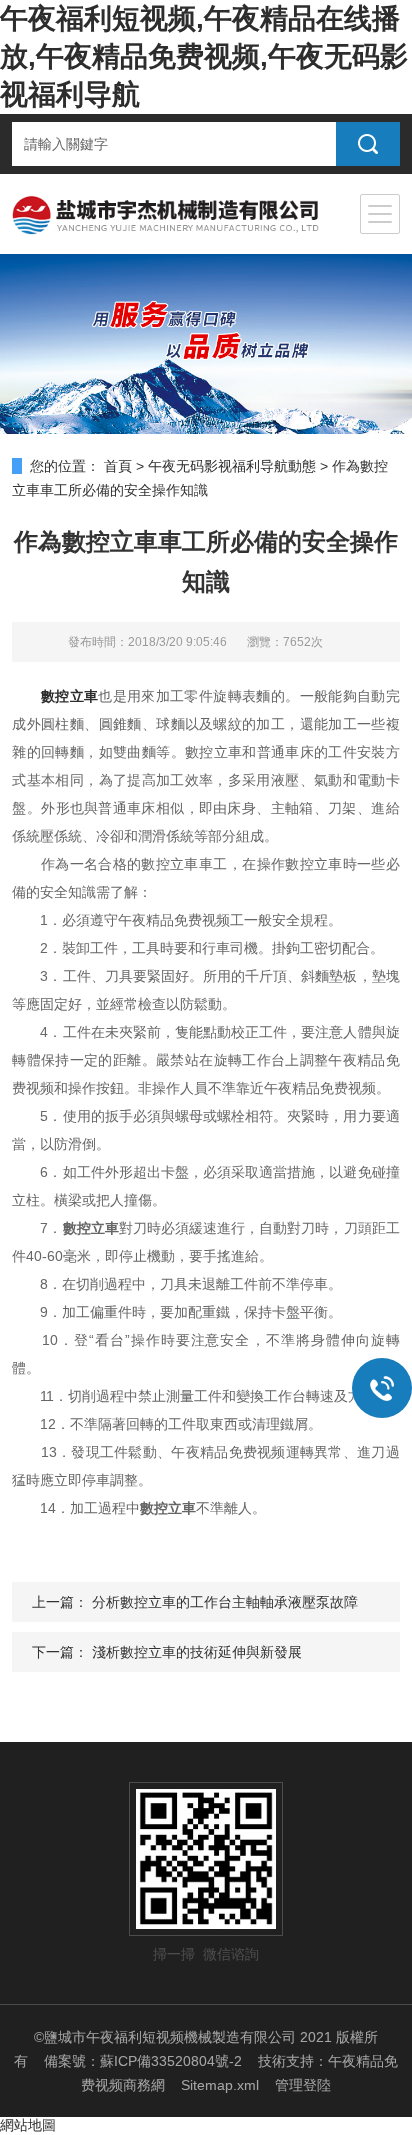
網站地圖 (28, 2125)
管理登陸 (303, 2085)
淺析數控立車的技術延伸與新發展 (197, 1652)
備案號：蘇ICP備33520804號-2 (143, 2061)
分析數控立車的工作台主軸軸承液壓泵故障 (225, 1602)
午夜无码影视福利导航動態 (232, 466)
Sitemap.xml (220, 2085)
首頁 (118, 466)
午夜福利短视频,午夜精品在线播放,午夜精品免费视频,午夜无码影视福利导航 (204, 56)
